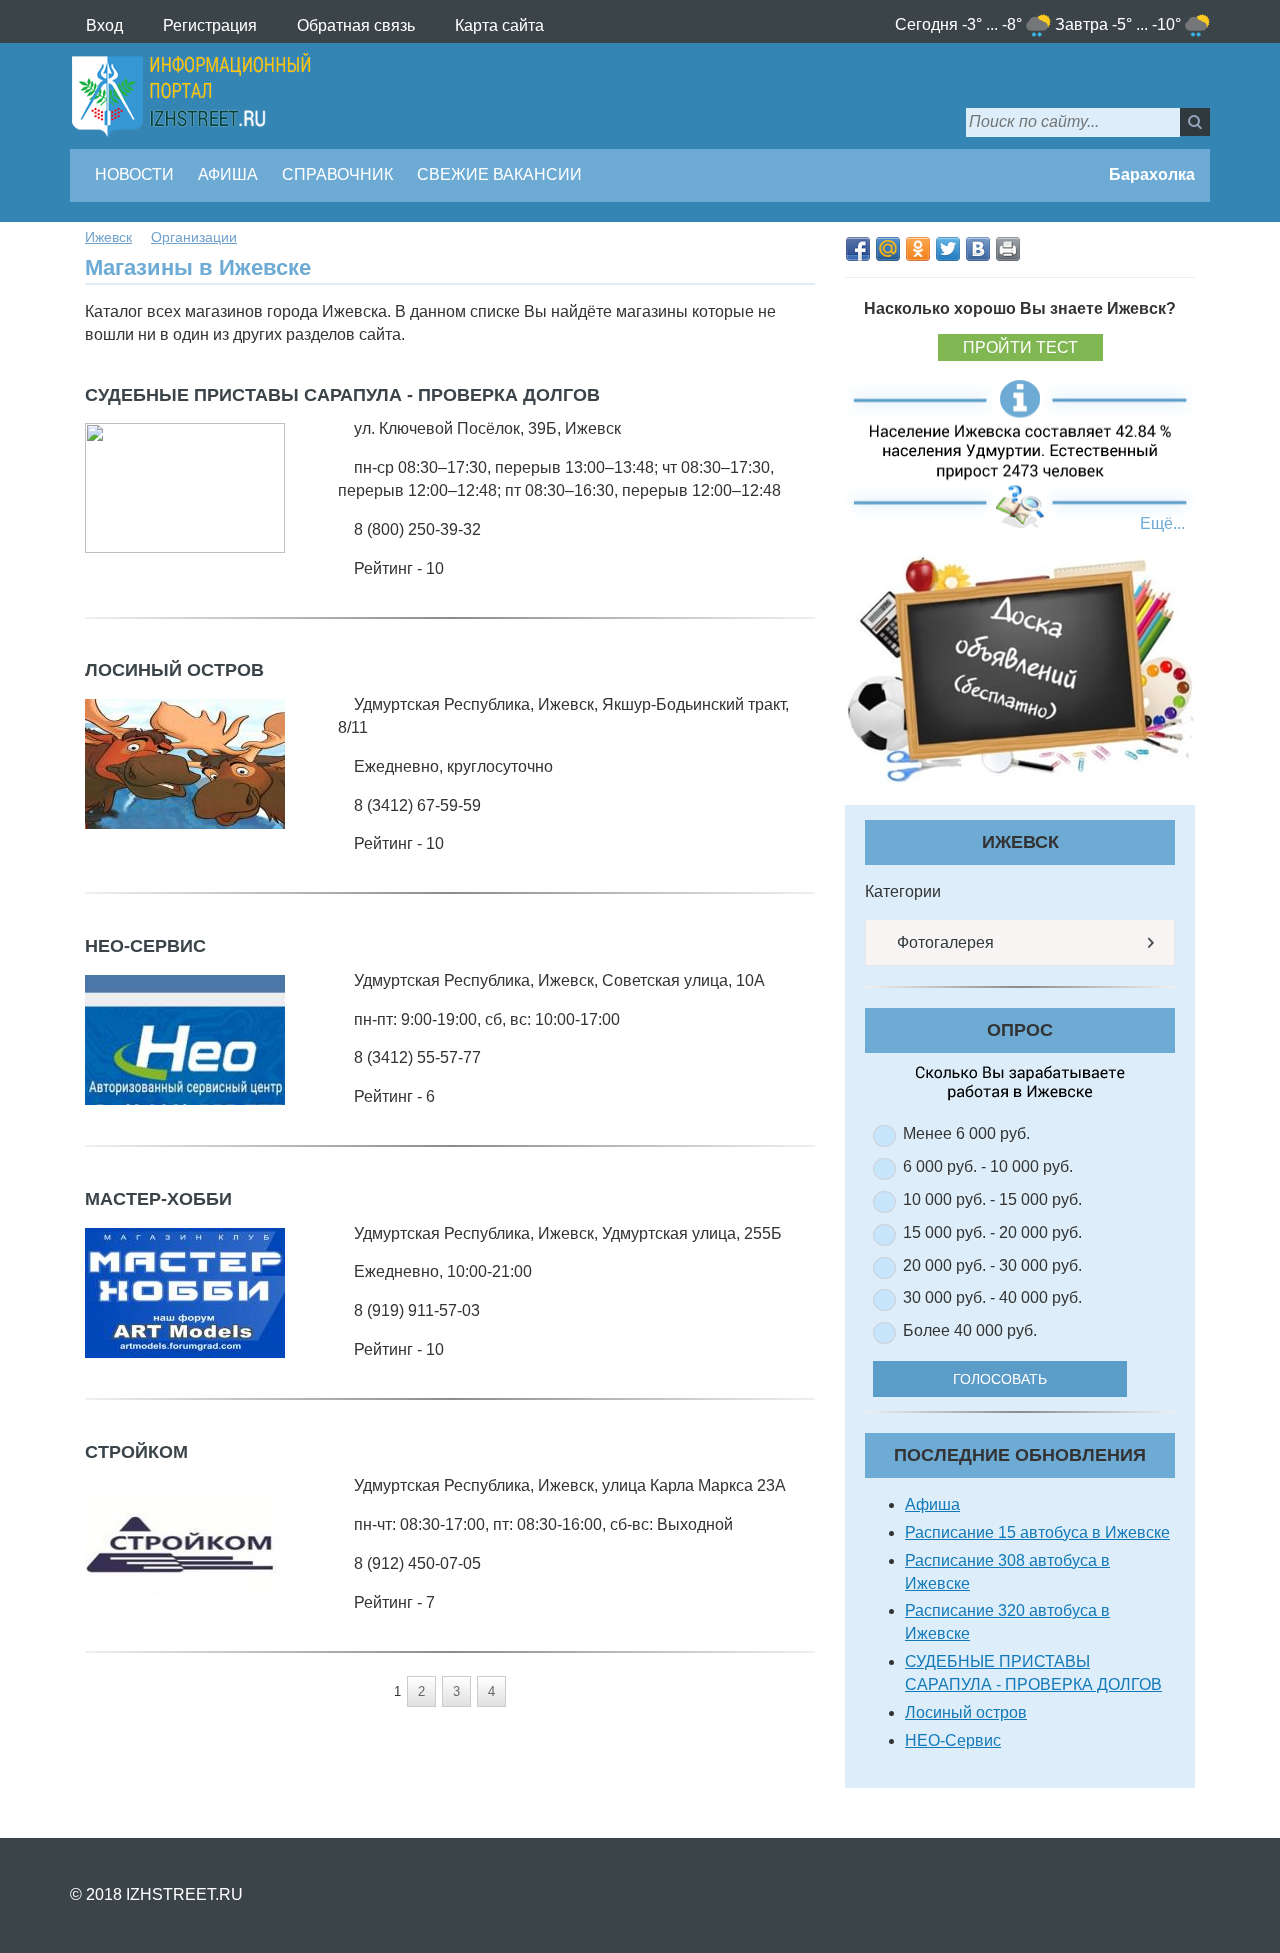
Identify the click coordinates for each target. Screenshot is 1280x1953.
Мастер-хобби (158, 1199)
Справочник (337, 174)
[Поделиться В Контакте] (978, 249)
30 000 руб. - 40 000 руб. (992, 1297)
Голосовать (1000, 1379)
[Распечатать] (1008, 249)
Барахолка (1150, 174)
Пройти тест (1020, 347)
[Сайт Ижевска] (191, 96)
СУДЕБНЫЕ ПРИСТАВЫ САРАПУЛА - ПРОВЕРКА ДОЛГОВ (342, 395)
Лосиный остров (174, 670)
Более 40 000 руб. (970, 1330)
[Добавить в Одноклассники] (918, 249)
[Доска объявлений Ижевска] (1020, 669)
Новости (134, 174)
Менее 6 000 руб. (966, 1133)
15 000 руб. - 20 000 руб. (992, 1232)
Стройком (136, 1452)
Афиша (228, 174)
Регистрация (210, 25)
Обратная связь (356, 25)
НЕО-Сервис (145, 946)
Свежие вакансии (499, 174)
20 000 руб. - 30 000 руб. (992, 1265)
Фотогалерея (943, 942)
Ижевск (108, 237)
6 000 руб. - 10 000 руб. (988, 1166)
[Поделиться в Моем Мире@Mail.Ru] (888, 249)
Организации (194, 237)
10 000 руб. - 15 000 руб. (992, 1199)
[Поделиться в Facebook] (858, 249)
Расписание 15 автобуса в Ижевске (1037, 1532)
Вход (104, 25)
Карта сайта (499, 25)
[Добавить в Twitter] (948, 249)
